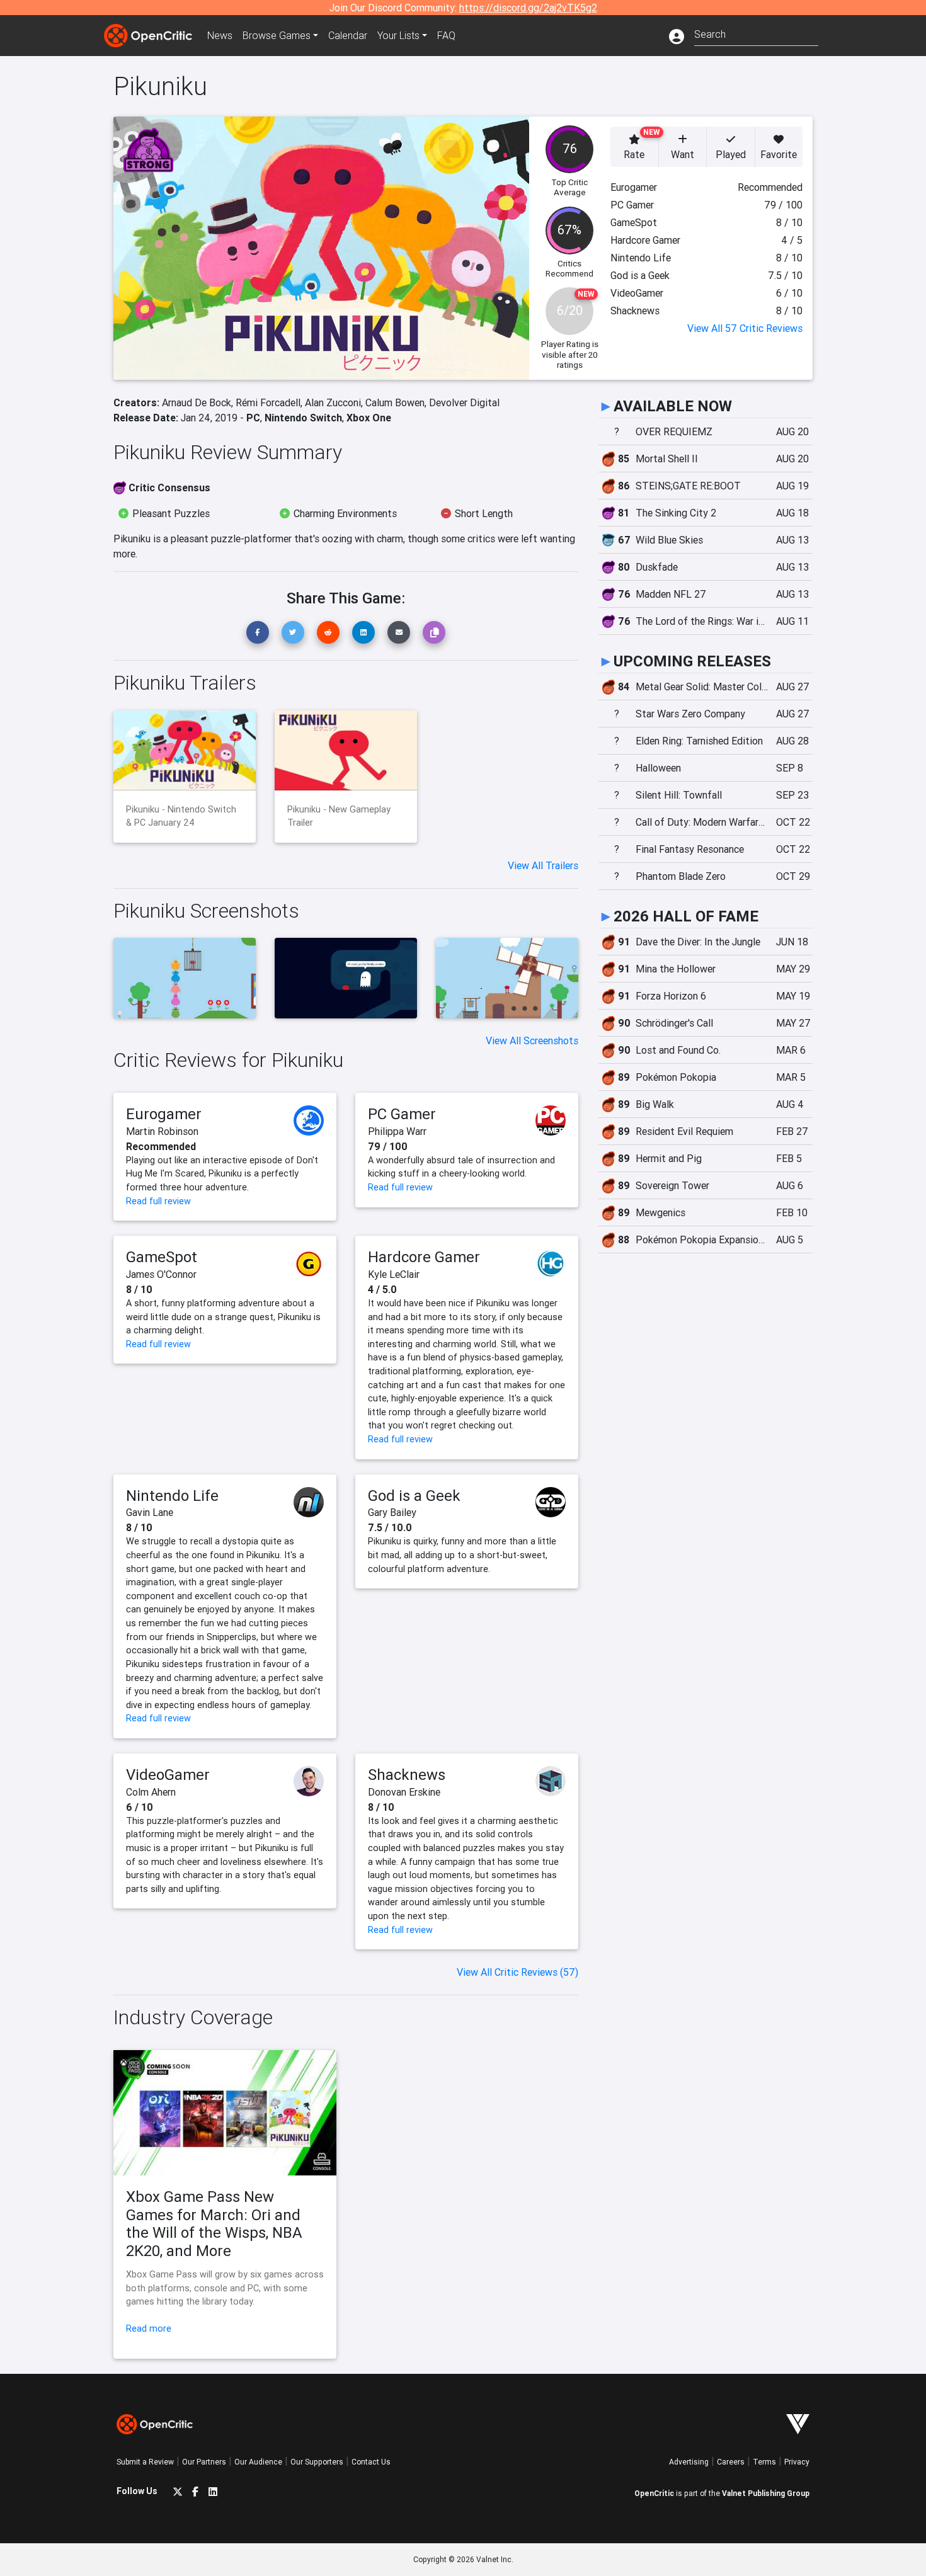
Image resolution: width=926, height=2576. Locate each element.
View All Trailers (543, 865)
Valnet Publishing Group (766, 2493)
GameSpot (162, 1257)
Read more (149, 2328)
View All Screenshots (532, 1040)
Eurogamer (164, 1114)
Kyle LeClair (394, 1274)
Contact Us (371, 2462)
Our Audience (258, 2462)
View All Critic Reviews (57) (517, 1972)
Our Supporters (317, 2462)
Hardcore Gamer (424, 1257)
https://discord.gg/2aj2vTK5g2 (528, 8)
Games (277, 35)
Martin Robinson (162, 1131)
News (220, 35)
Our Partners (204, 2462)
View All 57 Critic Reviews (745, 328)
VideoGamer (168, 1775)
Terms (764, 2462)
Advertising (689, 2462)
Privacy (797, 2462)
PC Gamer (402, 1114)
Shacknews (407, 1775)
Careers (731, 2462)
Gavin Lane (150, 1512)
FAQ (446, 35)
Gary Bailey (392, 1512)
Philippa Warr (397, 1131)
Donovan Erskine (404, 1792)
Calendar (348, 35)
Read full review (158, 1201)
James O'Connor (161, 1274)
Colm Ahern (151, 1792)
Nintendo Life (172, 1496)
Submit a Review (145, 2462)
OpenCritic (654, 2493)
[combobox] (756, 33)
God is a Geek (414, 1496)
